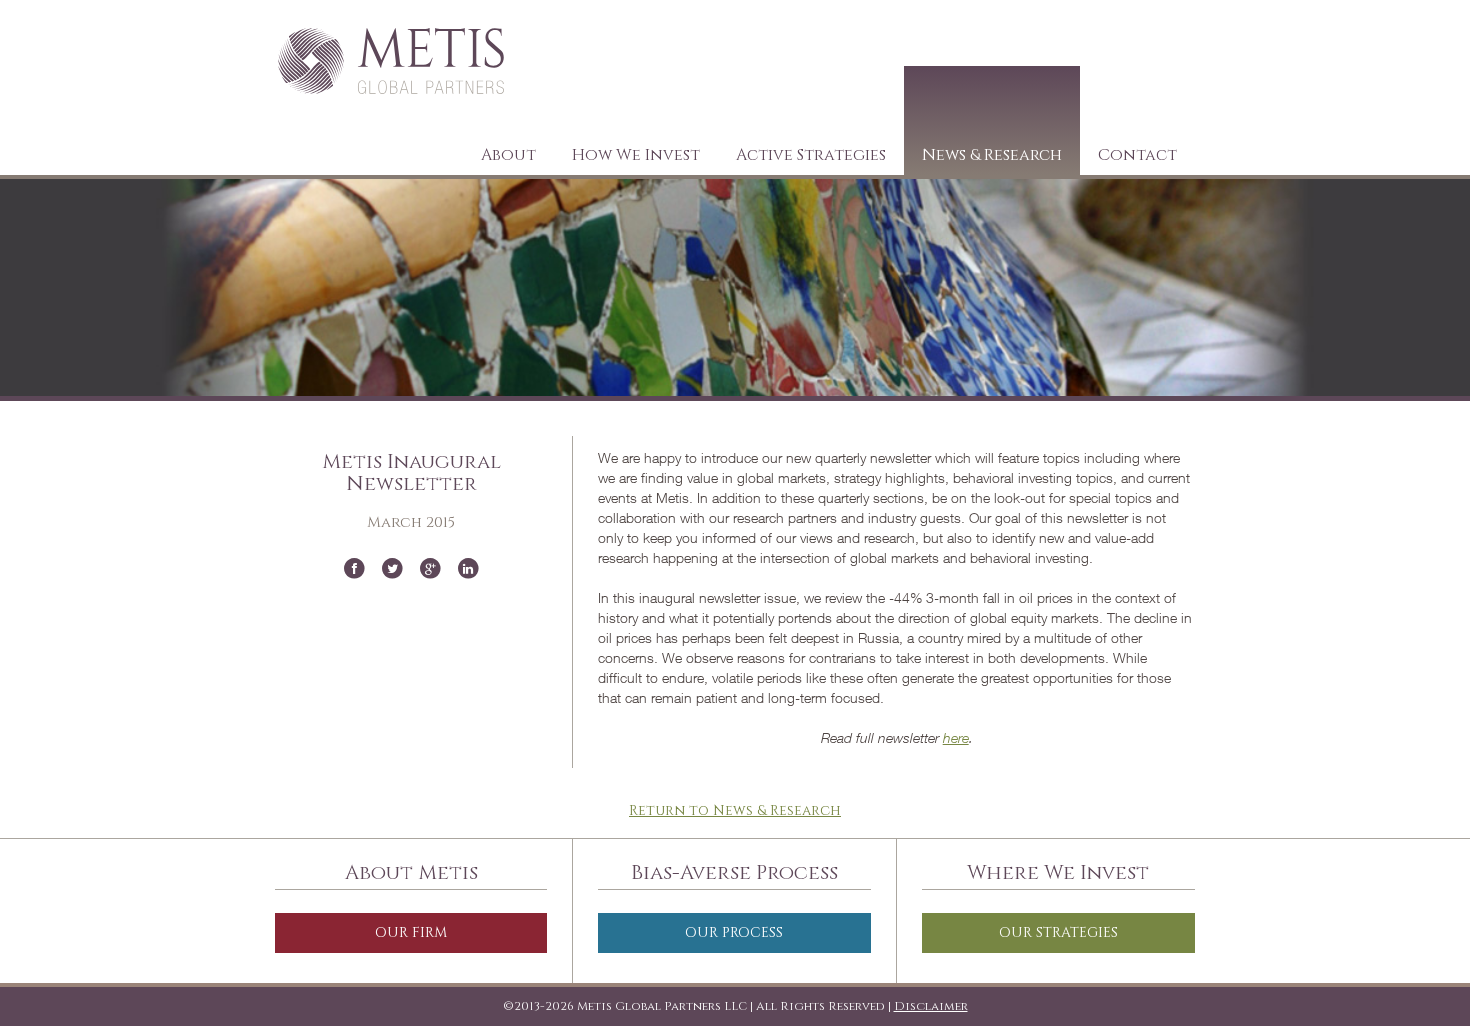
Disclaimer (931, 1006)
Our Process (734, 932)
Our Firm (411, 932)
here (956, 737)
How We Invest (636, 155)
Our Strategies (1058, 932)
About (508, 155)
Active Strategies (811, 155)
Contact (1137, 155)
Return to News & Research (735, 810)
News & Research (992, 155)
